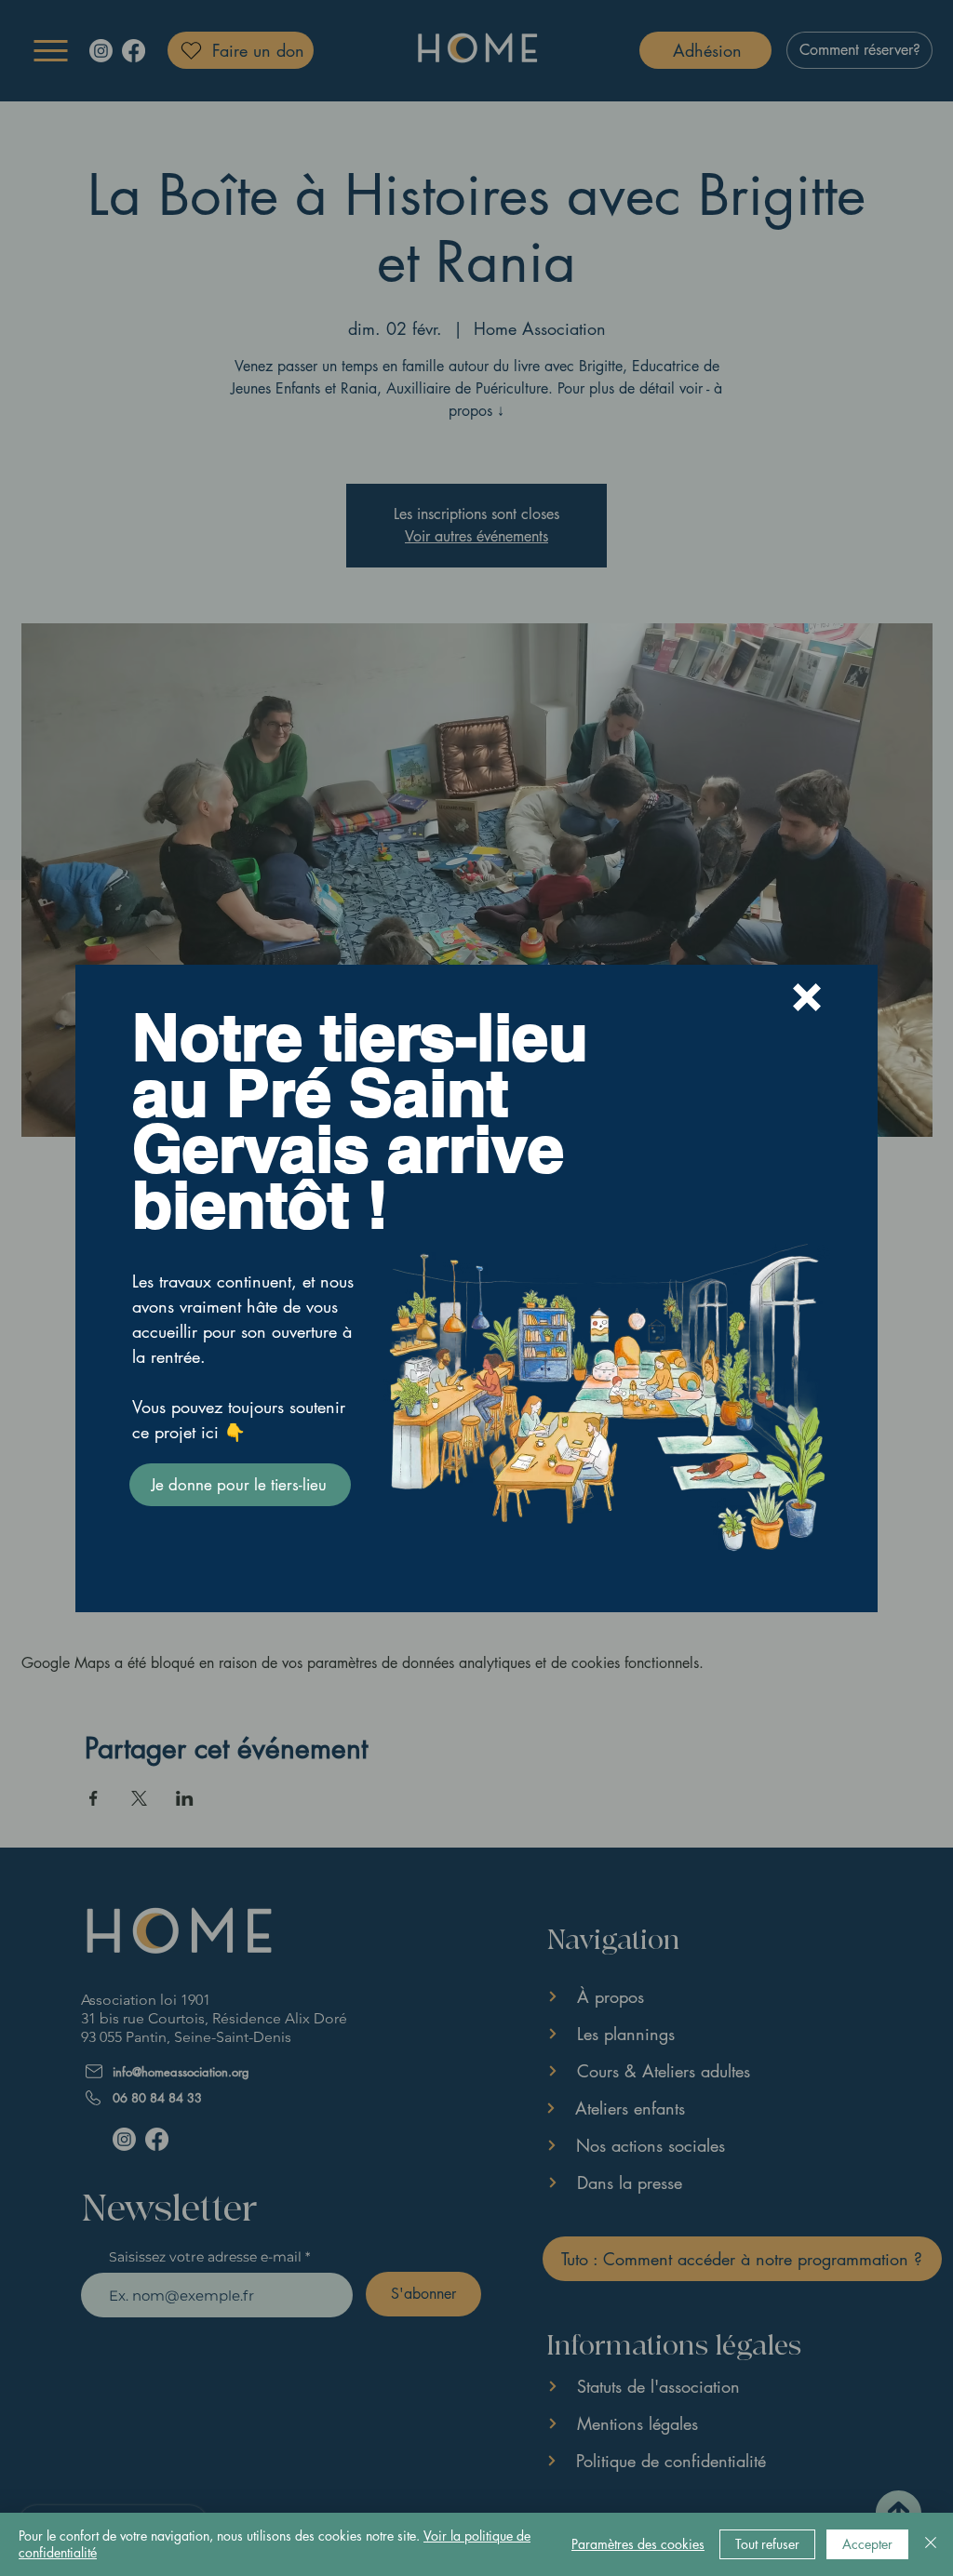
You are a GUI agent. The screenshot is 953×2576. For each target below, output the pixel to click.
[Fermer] (931, 2544)
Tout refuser (767, 2544)
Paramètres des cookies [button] (638, 2544)
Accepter (867, 2544)
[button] (807, 997)
